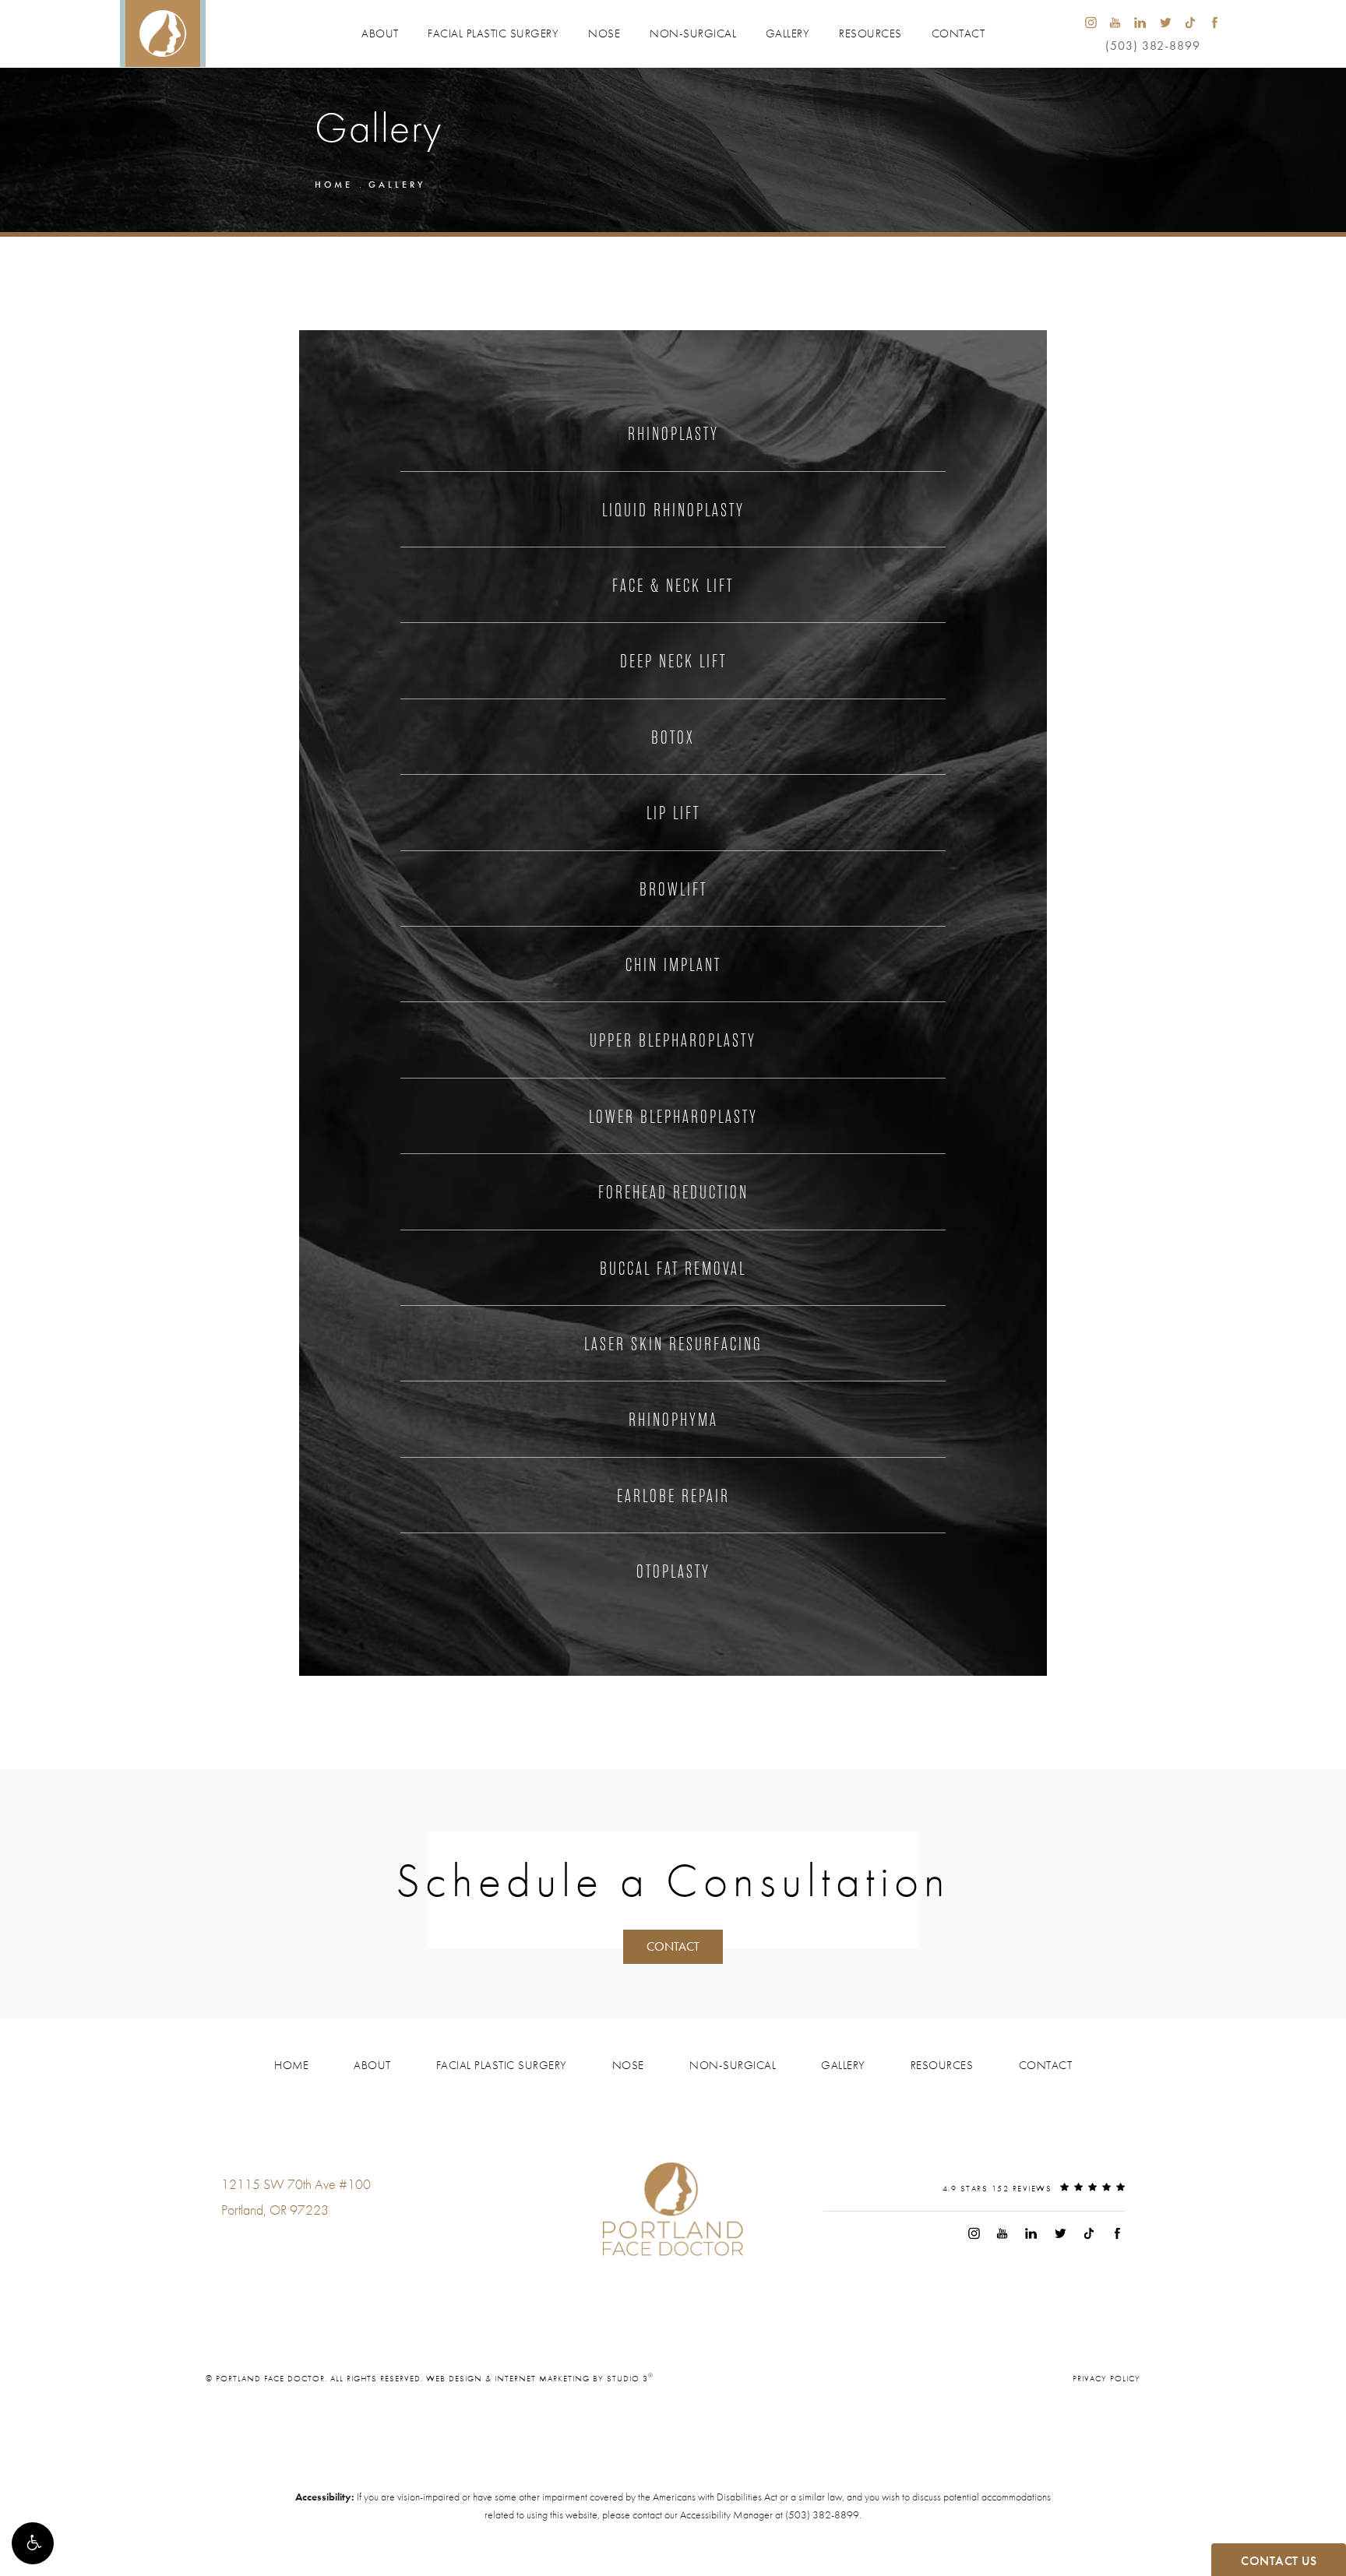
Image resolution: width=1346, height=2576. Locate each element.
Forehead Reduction (673, 1192)
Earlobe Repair (673, 1496)
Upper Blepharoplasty (673, 1040)
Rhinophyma (673, 1420)
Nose (604, 33)
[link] (268, 2241)
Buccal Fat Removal (673, 1269)
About (380, 33)
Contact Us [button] (1279, 2561)
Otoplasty (673, 1571)
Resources (870, 33)
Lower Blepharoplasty (673, 1117)
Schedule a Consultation (673, 1881)
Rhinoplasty (673, 434)
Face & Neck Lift (673, 586)
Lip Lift (673, 813)
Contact (958, 33)
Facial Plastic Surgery (493, 33)
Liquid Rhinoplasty (673, 510)
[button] (33, 2543)
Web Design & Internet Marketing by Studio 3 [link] (540, 2378)
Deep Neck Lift (673, 661)
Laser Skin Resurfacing (673, 1344)
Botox (673, 737)
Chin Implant (673, 965)
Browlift (673, 889)
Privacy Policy (1106, 2378)
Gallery (788, 33)
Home (334, 185)
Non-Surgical (693, 33)
